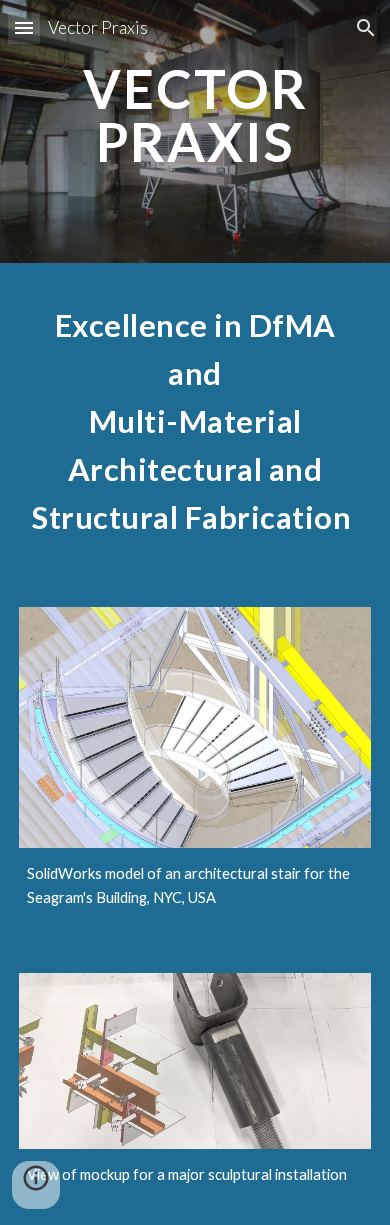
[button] (24, 27)
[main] (195, 131)
